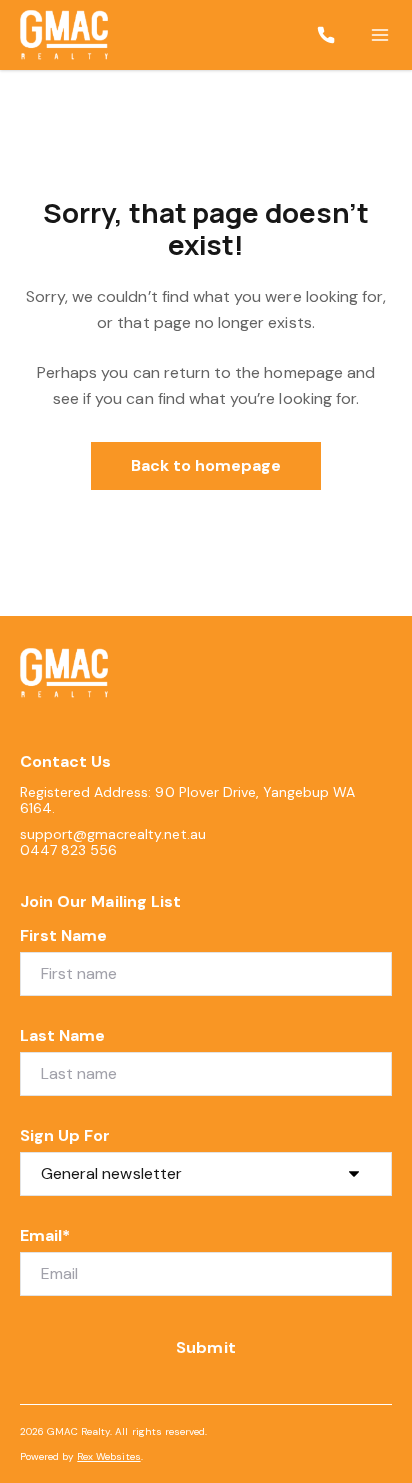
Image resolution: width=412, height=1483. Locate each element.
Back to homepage (206, 465)
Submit (205, 1347)
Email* (45, 1235)
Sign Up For (65, 1135)
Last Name (62, 1035)
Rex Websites (108, 1456)
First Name (64, 935)
